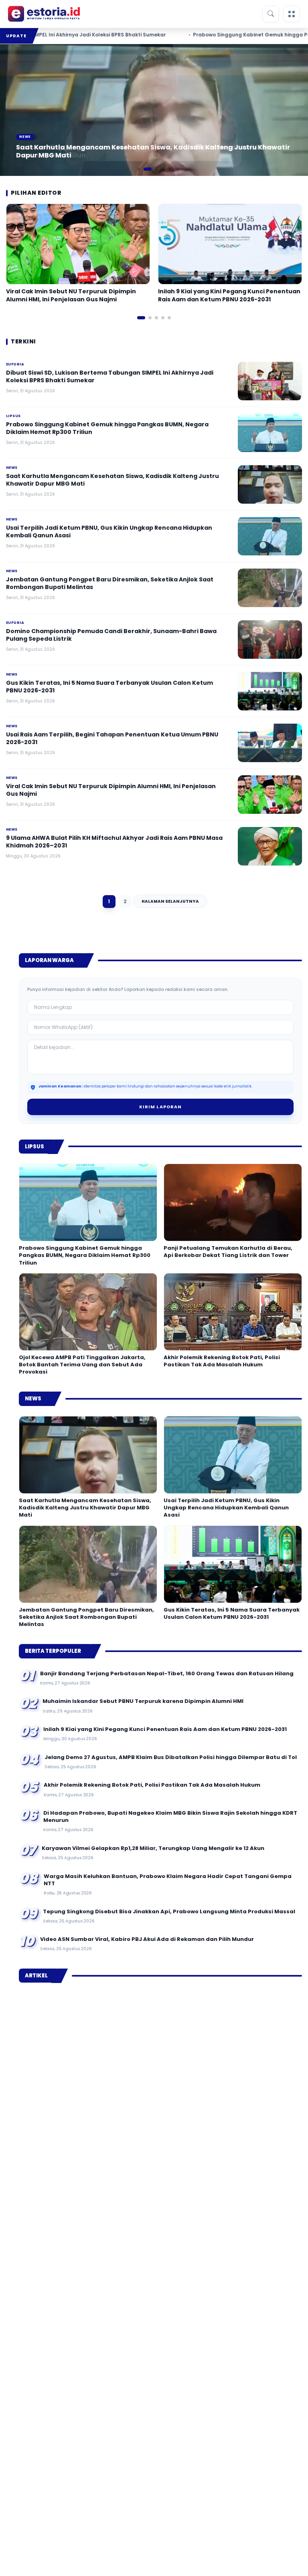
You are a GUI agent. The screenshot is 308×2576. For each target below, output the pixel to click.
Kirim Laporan (160, 1107)
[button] (139, 169)
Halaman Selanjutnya (170, 901)
